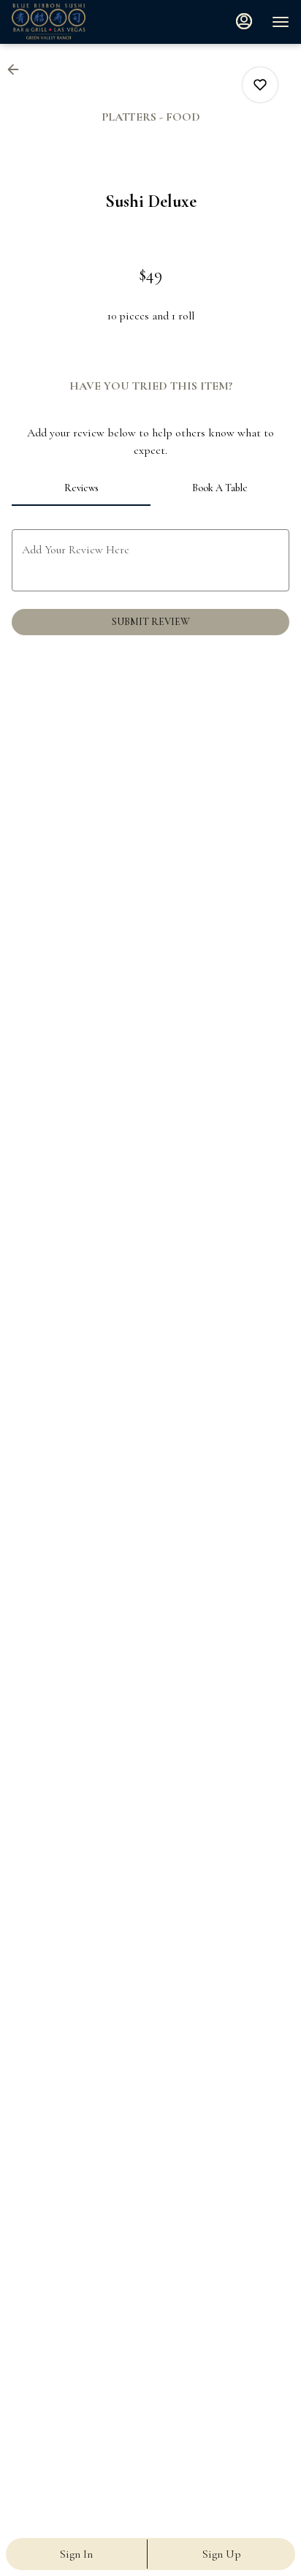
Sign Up (222, 2554)
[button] (18, 69)
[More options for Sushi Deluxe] (260, 85)
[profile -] (244, 21)
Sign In (76, 2554)
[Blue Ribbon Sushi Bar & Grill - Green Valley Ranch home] (77, 22)
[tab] (81, 488)
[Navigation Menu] (281, 22)
